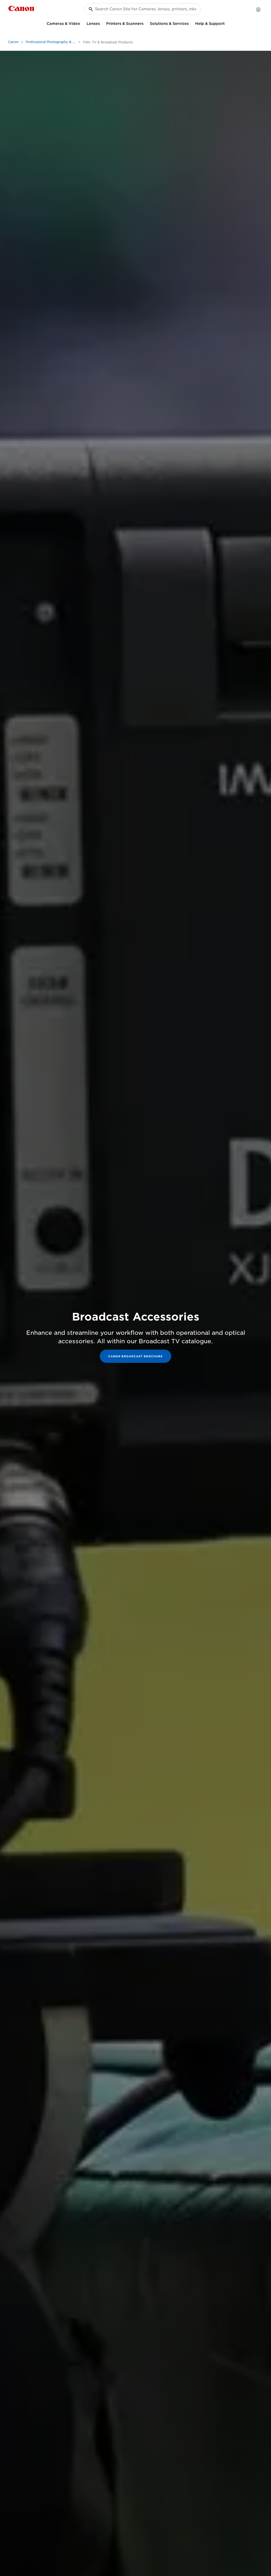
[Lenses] (102, 23)
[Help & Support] (227, 23)
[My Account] (258, 10)
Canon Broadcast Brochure (135, 1356)
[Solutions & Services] (191, 23)
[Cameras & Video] (82, 23)
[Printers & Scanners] (146, 23)
